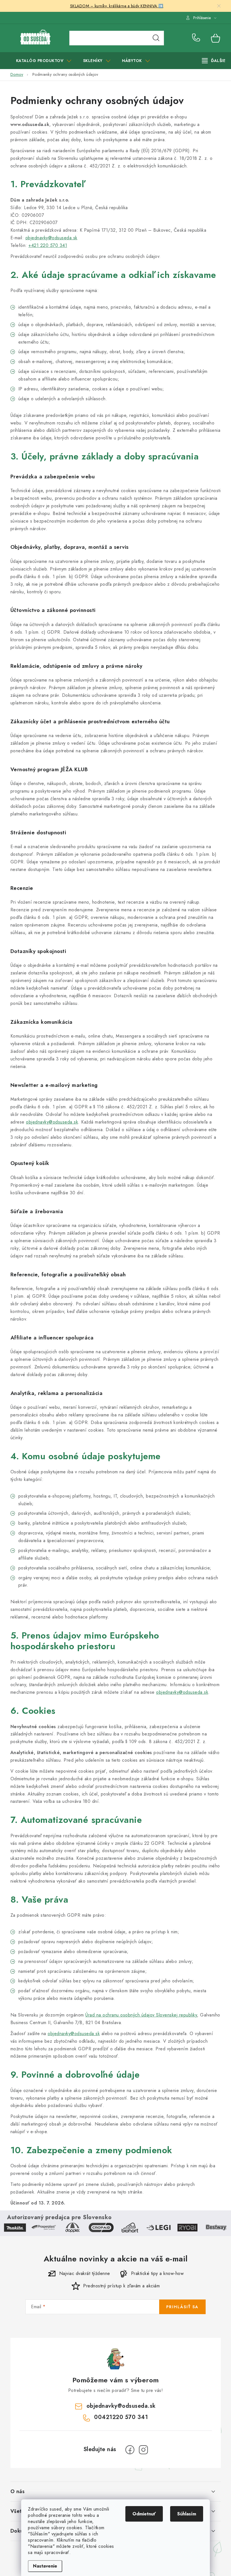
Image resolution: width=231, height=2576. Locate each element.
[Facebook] (130, 2450)
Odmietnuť (144, 2514)
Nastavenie (45, 2566)
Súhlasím (187, 2514)
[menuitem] (44, 61)
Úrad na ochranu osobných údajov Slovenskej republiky (141, 2015)
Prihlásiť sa (182, 2307)
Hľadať (156, 38)
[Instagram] (143, 2450)
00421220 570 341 (197, 38)
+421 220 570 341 (48, 245)
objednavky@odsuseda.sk (51, 238)
